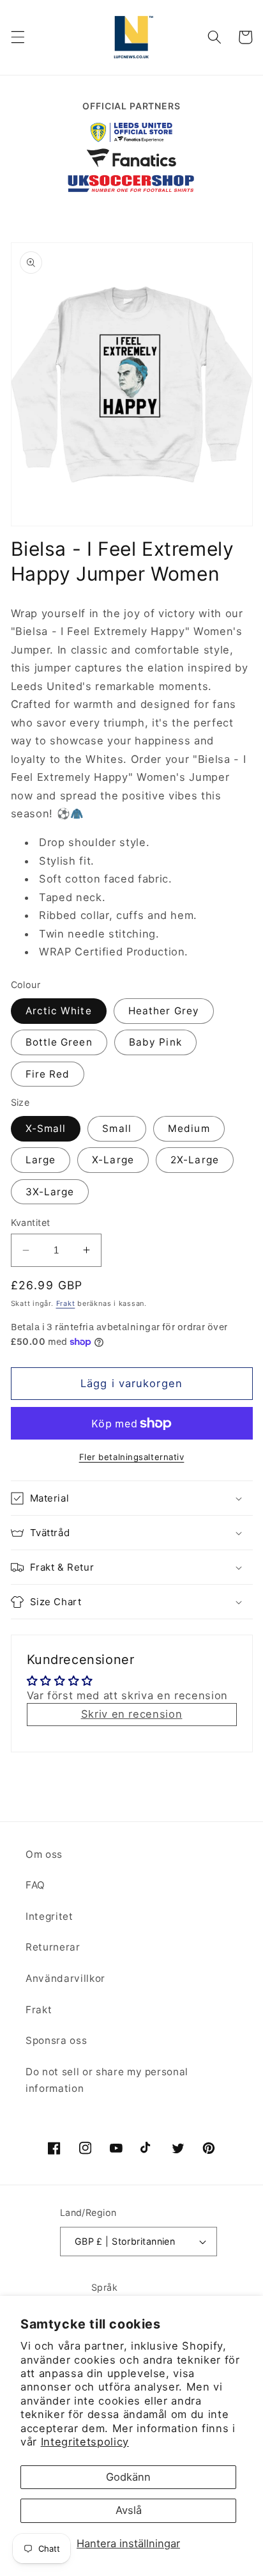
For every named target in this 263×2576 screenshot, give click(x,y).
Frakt (66, 1303)
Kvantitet (31, 1222)
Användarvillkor (65, 1978)
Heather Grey (164, 1011)
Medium (189, 1128)
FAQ (35, 1885)
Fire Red (48, 1074)
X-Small (46, 1128)
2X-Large (195, 1160)
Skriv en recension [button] (132, 1714)
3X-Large (50, 1192)
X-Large (113, 1160)
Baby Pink (155, 1042)
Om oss (44, 1854)
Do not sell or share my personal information (107, 2080)
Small (117, 1128)
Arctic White (59, 1011)
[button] (17, 37)
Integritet (49, 1916)
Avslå (129, 2510)
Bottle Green (59, 1042)
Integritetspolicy (85, 2442)
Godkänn (128, 2477)
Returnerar (53, 1947)
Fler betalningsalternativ (132, 1457)
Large (41, 1160)
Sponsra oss (56, 2040)
